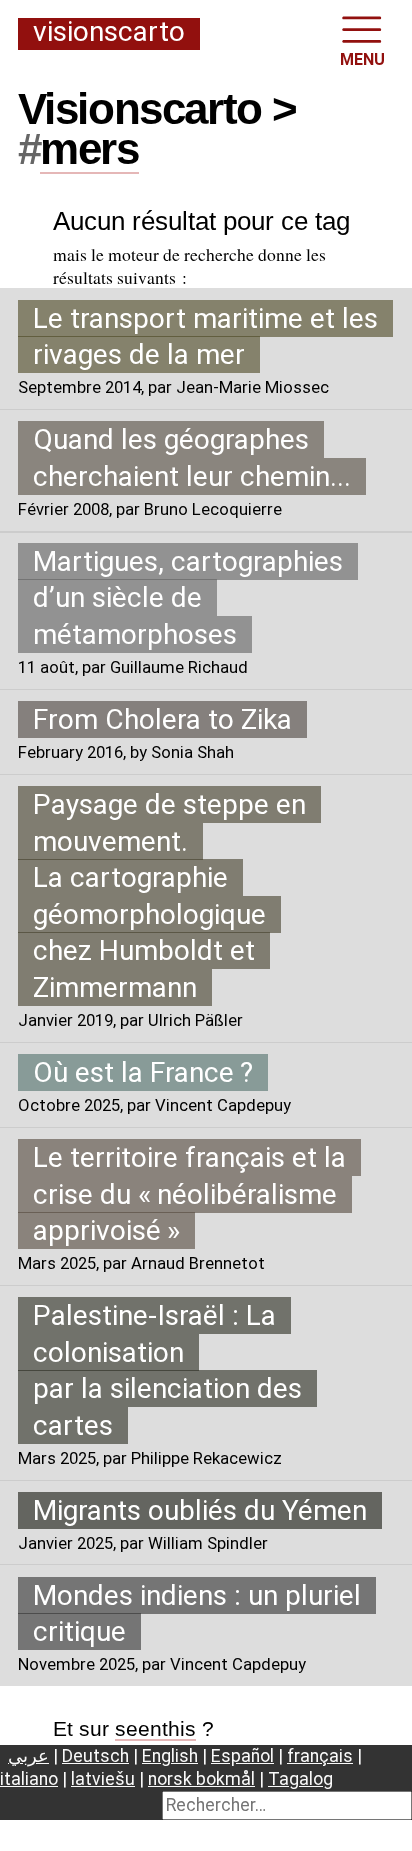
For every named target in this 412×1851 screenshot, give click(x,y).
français (320, 1756)
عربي (28, 1756)
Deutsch (95, 1756)
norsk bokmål (201, 1779)
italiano (29, 1779)
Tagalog (300, 1779)
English (170, 1756)
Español (242, 1756)
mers (89, 148)
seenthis (155, 1728)
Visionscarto (109, 33)
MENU (362, 59)
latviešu (103, 1779)
